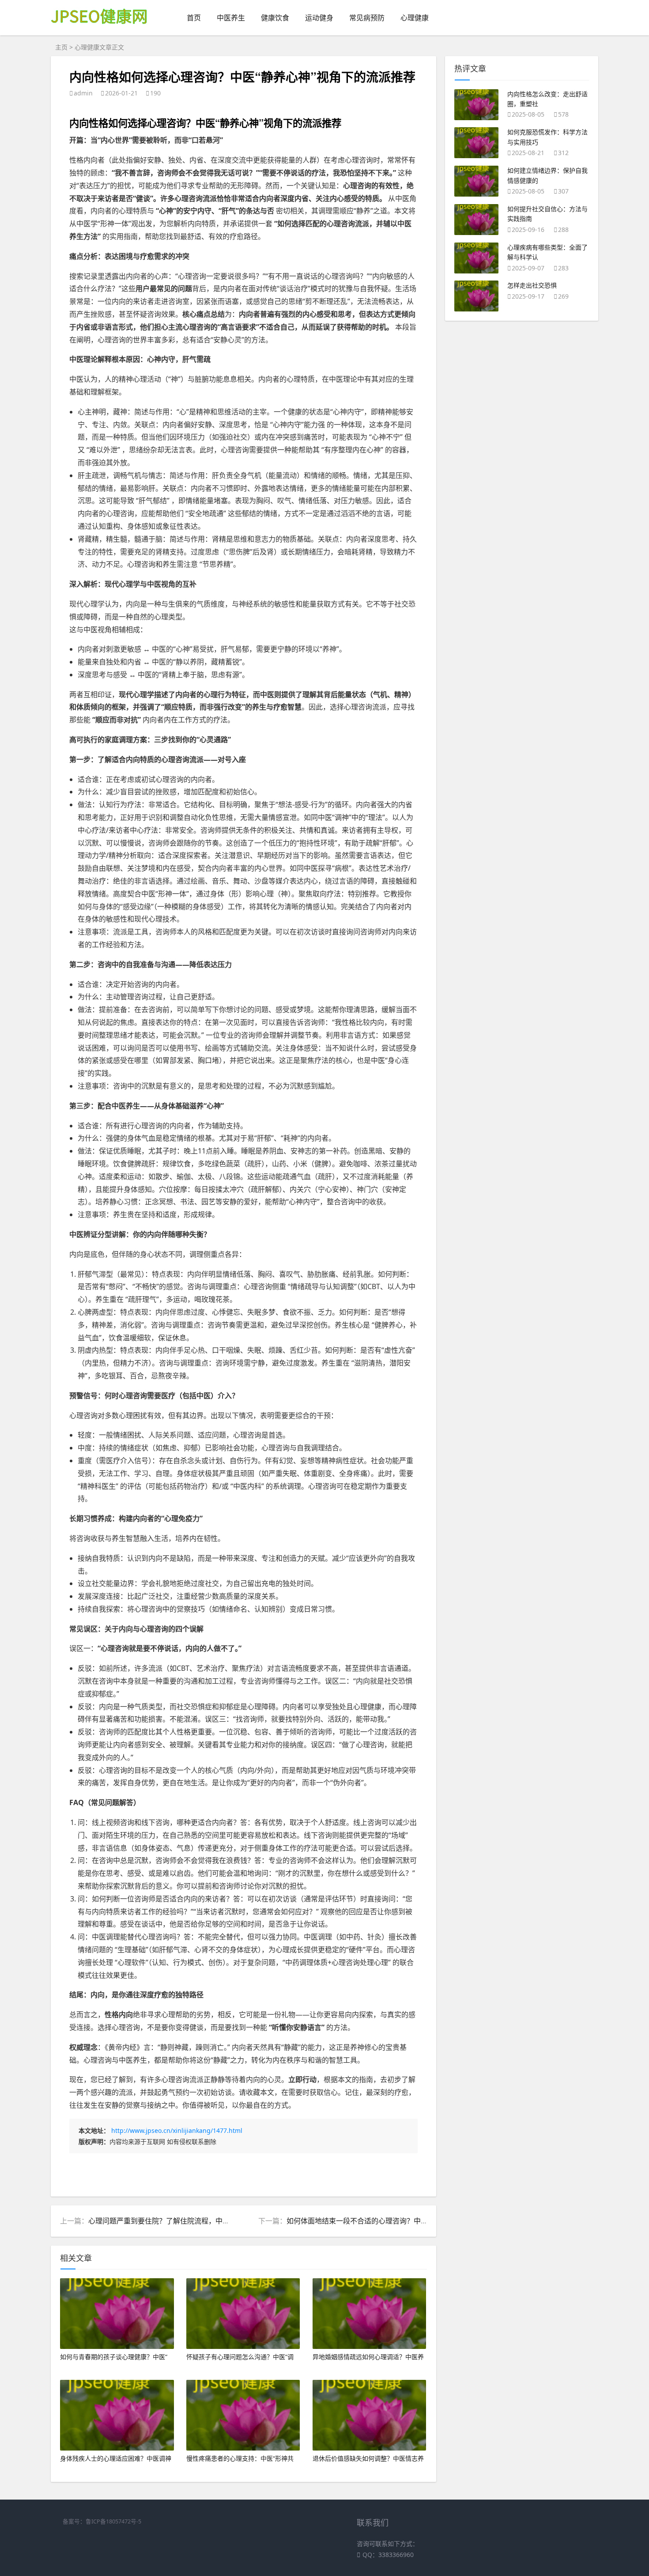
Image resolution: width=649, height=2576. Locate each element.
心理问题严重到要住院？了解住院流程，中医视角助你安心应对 (187, 2221)
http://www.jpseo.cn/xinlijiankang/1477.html (177, 2130)
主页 (61, 47)
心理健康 (415, 18)
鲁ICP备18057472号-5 (113, 2521)
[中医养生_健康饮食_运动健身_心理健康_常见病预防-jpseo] (100, 30)
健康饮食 (275, 18)
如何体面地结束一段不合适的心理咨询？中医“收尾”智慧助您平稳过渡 (395, 2221)
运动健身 (319, 18)
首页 (194, 18)
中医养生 (231, 18)
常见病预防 (367, 18)
